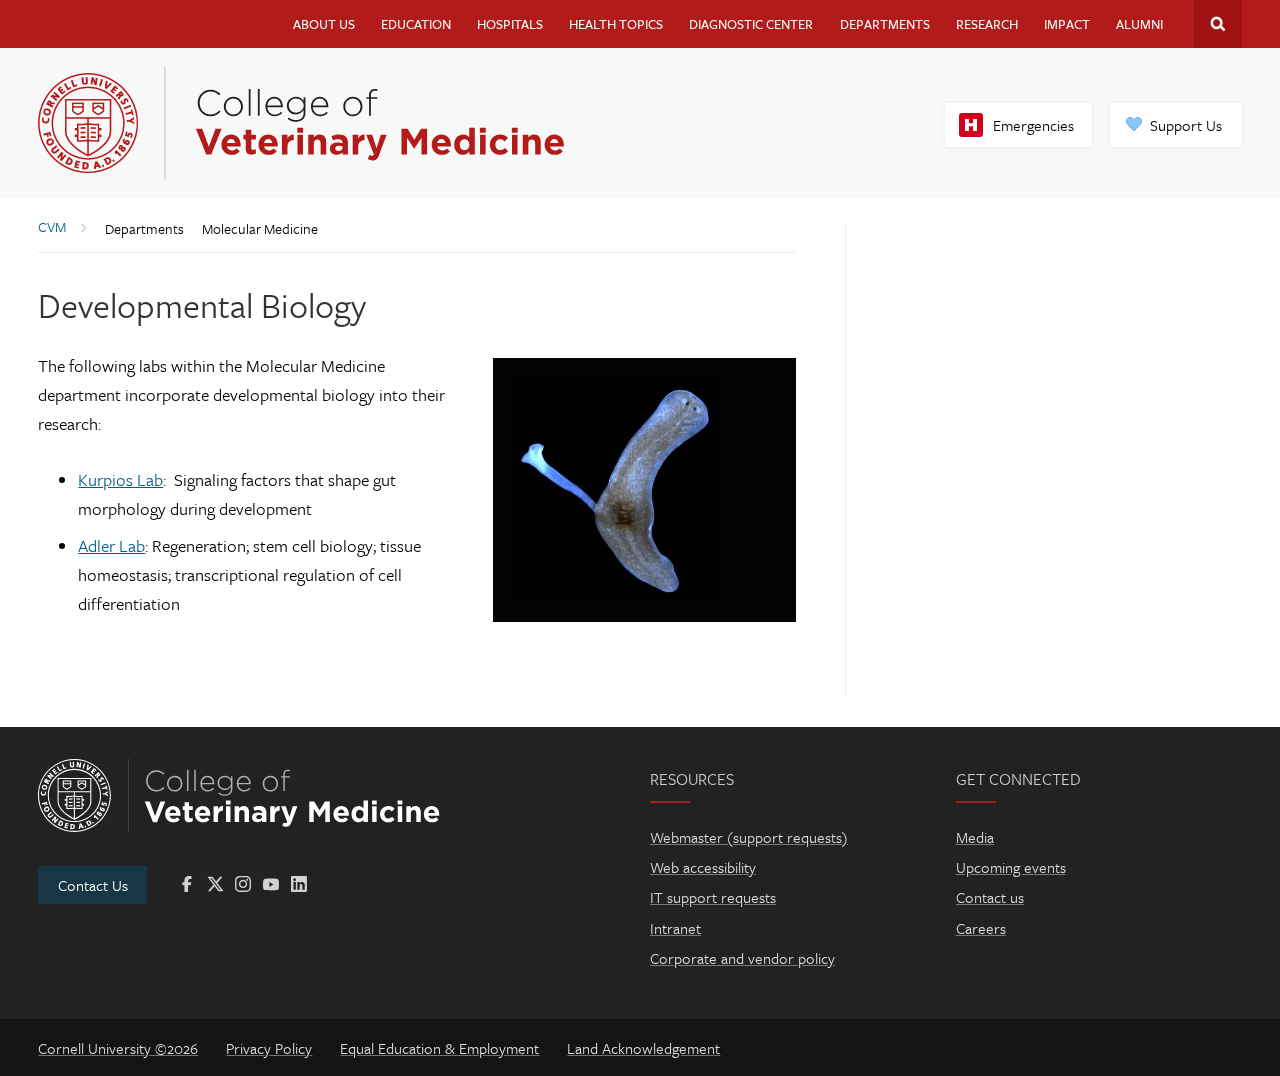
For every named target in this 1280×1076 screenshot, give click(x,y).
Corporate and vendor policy (742, 958)
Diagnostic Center (751, 24)
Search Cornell (1218, 24)
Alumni (1139, 24)
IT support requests (713, 897)
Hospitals (510, 24)
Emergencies (1033, 125)
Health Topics (616, 24)
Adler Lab (111, 545)
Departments (885, 24)
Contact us (990, 897)
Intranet (675, 928)
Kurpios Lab (120, 479)
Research (987, 24)
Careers (981, 928)
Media (975, 837)
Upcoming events (1011, 867)
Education (416, 24)
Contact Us (93, 885)
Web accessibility (703, 867)
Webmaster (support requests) (749, 837)
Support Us (1186, 125)
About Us (324, 24)
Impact (1067, 24)
